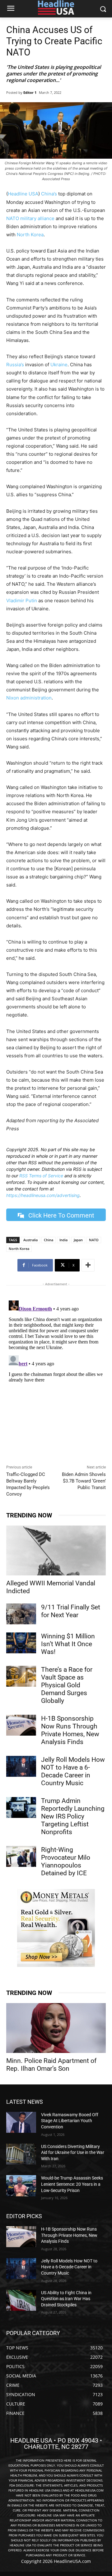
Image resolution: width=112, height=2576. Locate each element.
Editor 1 (30, 92)
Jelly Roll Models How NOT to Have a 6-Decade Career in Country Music (73, 1771)
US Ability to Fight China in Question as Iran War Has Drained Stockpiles (66, 2299)
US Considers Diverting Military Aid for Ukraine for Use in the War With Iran (73, 2153)
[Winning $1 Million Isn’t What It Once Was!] (21, 1643)
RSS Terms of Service (41, 1176)
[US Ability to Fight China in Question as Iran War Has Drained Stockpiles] (21, 2300)
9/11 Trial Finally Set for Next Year (71, 1611)
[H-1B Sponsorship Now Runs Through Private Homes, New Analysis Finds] (21, 1725)
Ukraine (59, 365)
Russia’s (15, 365)
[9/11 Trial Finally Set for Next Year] (21, 1614)
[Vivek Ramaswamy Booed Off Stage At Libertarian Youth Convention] (21, 2122)
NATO (94, 1240)
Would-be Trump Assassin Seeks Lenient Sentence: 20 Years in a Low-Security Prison (72, 2184)
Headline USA (23, 194)
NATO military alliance (30, 218)
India (63, 1240)
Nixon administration (29, 698)
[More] (88, 1265)
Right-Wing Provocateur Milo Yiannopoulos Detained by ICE (66, 1861)
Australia (30, 1240)
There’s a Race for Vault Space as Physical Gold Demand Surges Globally (67, 1685)
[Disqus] (56, 1376)
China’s (48, 194)
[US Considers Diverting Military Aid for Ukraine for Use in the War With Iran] (21, 2154)
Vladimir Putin (22, 601)
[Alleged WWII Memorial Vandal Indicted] (56, 1550)
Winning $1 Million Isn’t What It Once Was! (68, 1644)
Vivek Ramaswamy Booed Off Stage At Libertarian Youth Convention (70, 2121)
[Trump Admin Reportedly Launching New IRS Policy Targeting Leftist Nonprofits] (21, 1807)
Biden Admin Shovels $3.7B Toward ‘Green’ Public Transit (84, 1481)
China (49, 1240)
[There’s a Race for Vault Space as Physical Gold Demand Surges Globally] (21, 1676)
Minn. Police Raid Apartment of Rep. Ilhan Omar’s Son (51, 2065)
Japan (78, 1240)
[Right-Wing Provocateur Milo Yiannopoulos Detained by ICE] (21, 1856)
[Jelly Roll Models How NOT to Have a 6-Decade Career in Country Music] (21, 1766)
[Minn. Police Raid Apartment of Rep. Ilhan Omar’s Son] (56, 2028)
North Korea (30, 235)
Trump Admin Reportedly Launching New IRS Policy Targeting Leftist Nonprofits (73, 1816)
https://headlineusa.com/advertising (43, 1195)
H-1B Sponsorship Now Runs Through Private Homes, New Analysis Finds (70, 1730)
